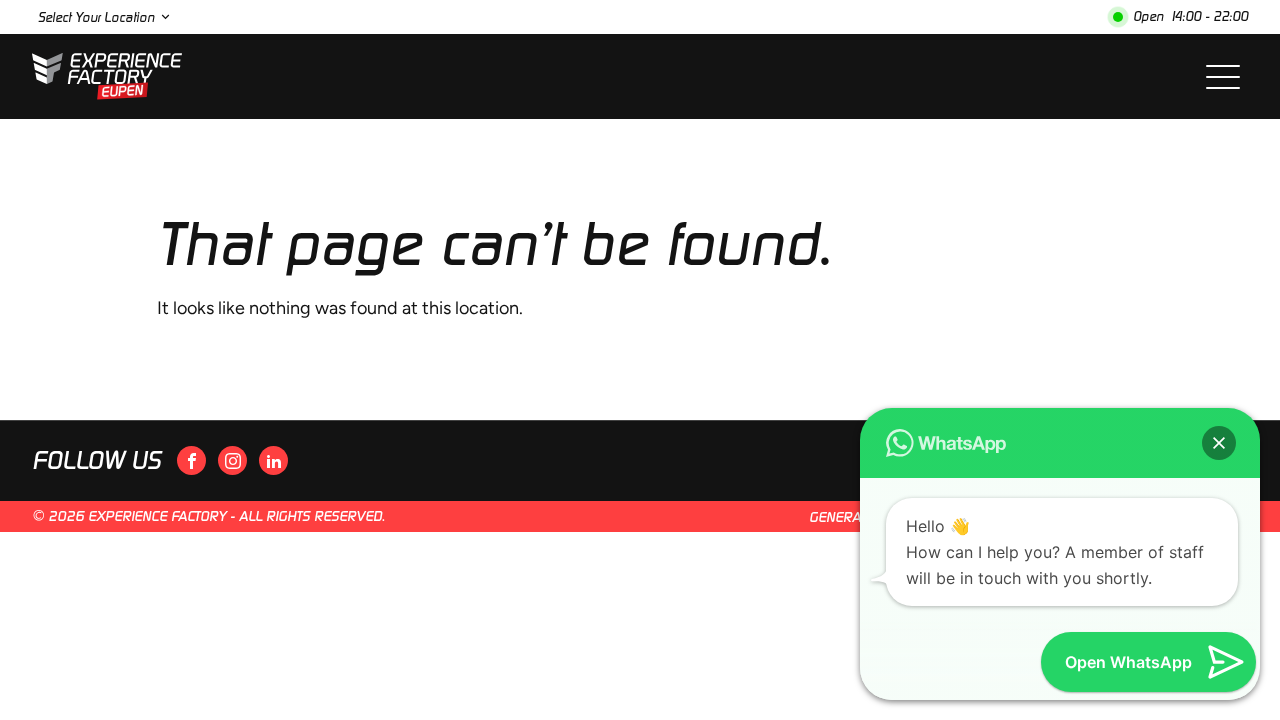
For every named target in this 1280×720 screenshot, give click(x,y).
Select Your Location (96, 17)
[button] (1219, 443)
